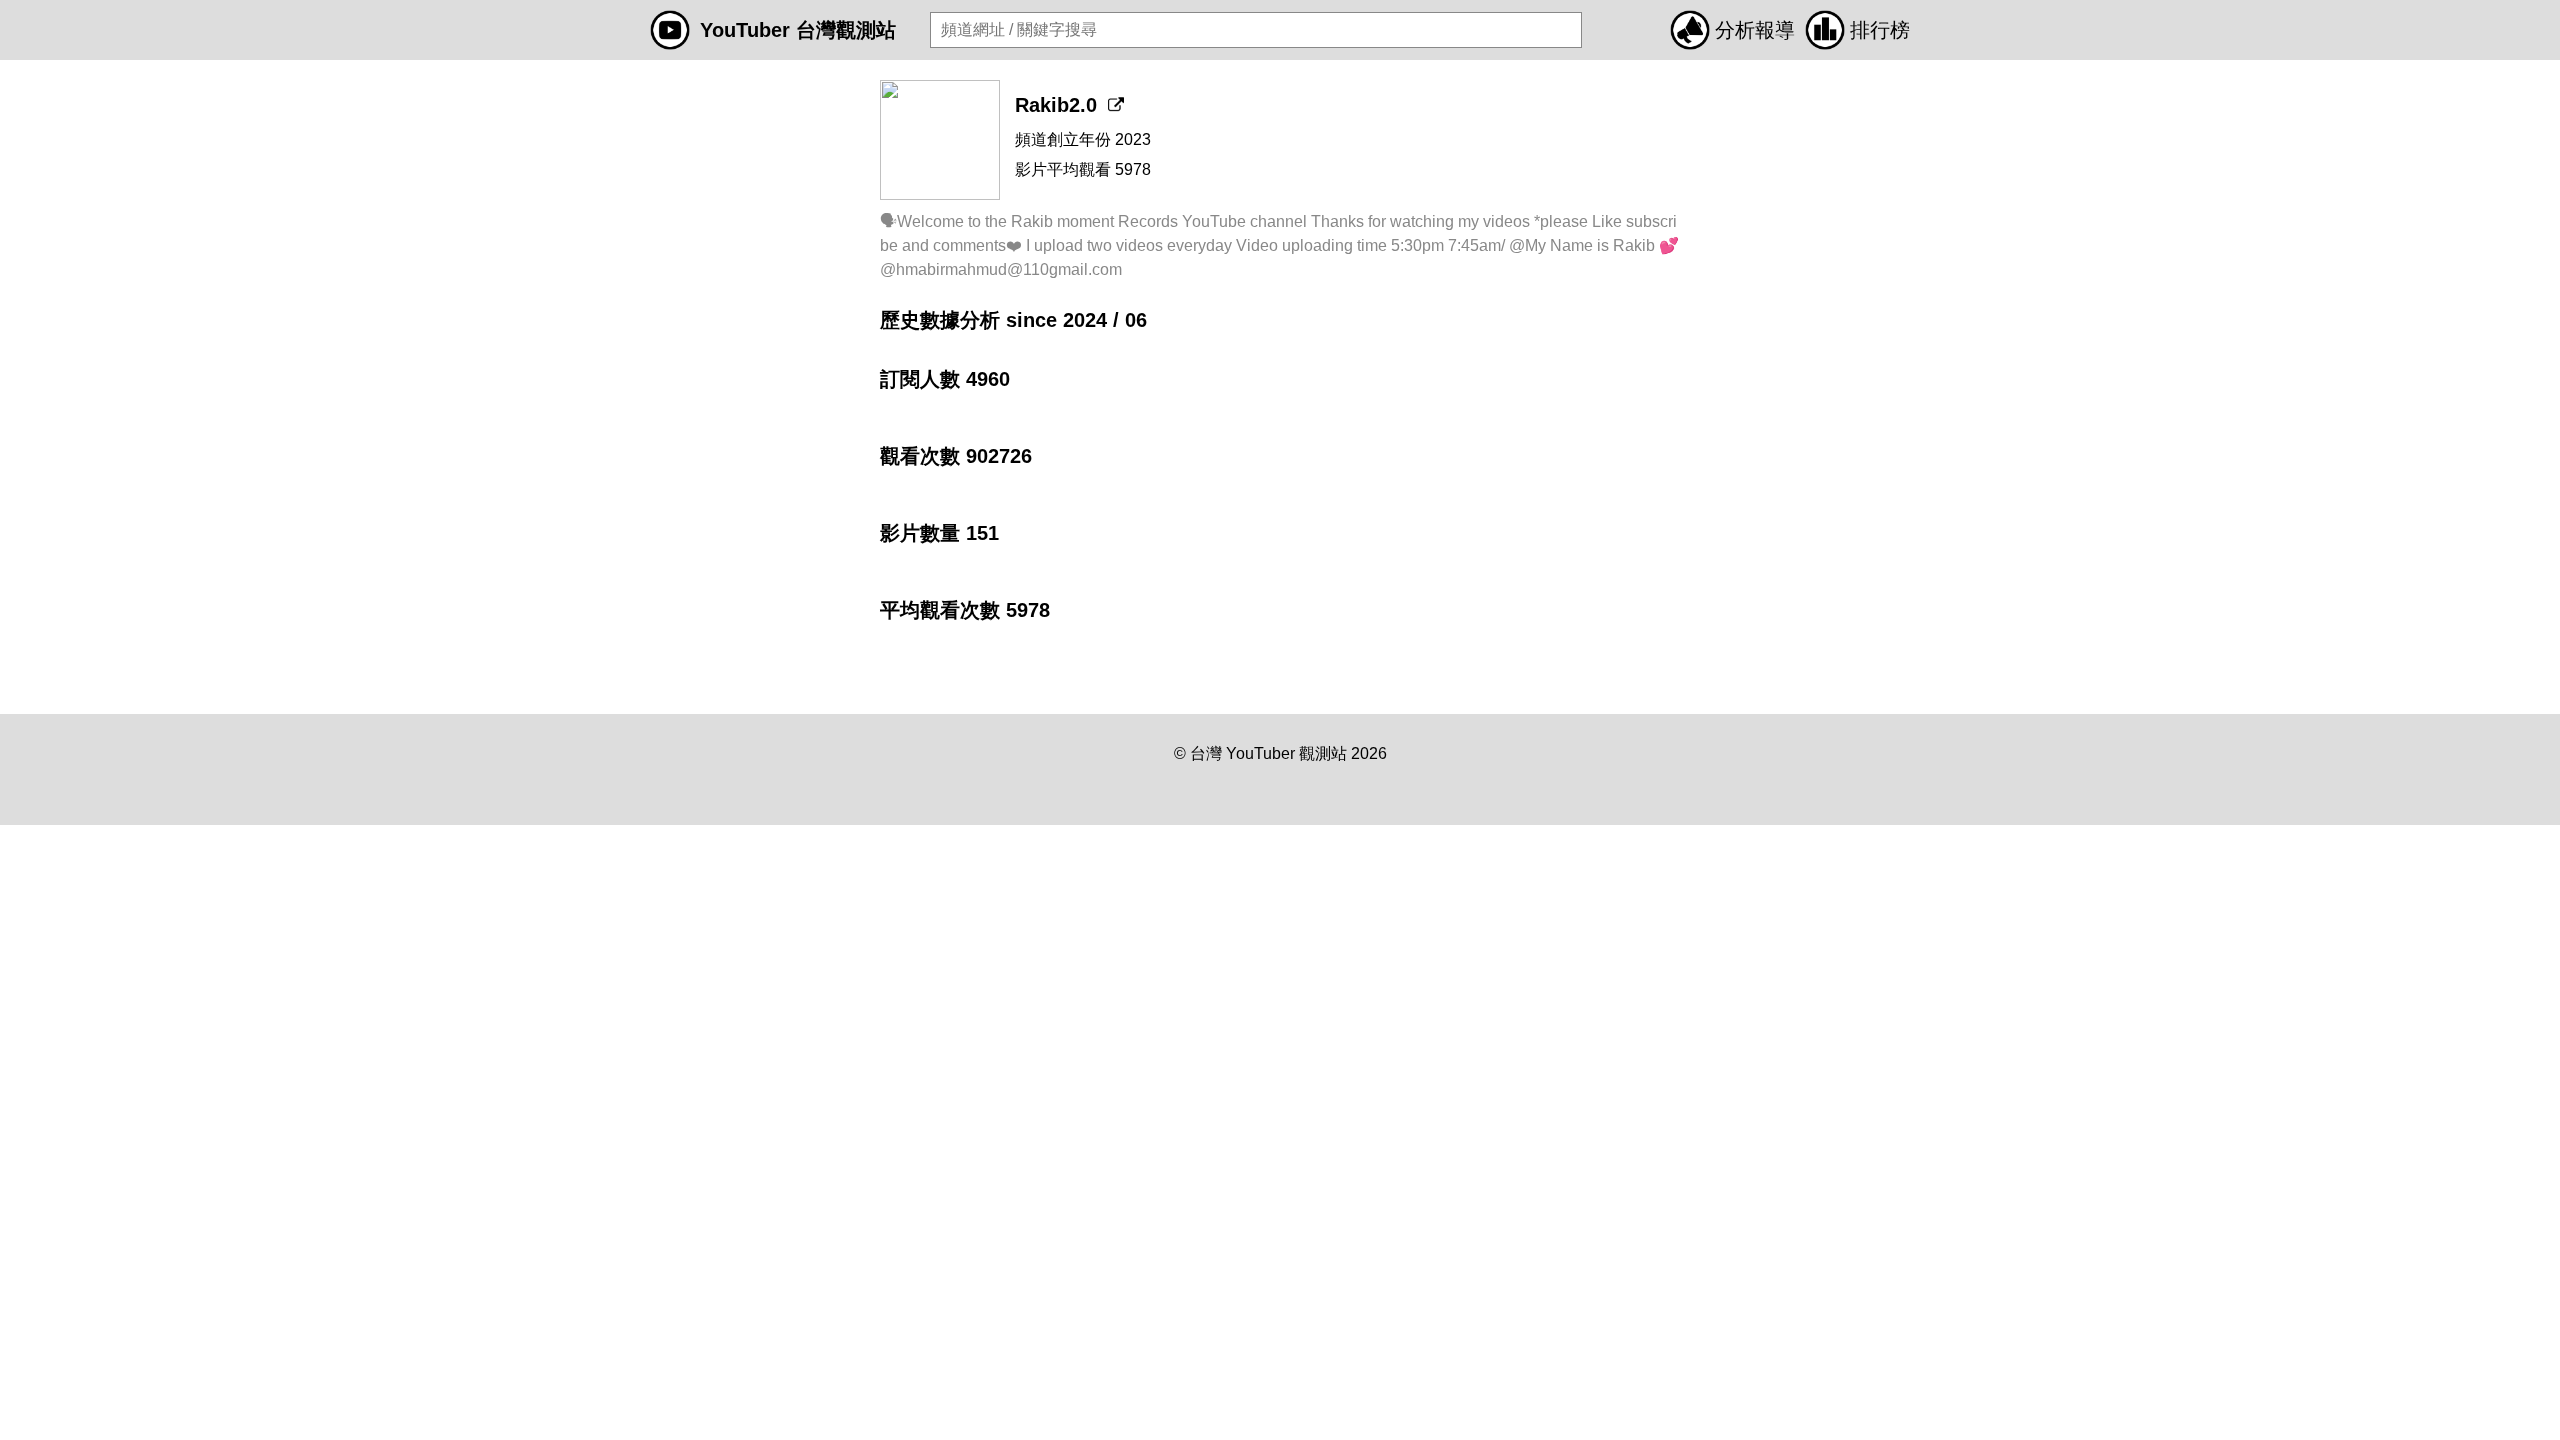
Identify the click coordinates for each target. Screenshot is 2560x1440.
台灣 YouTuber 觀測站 (1268, 753)
